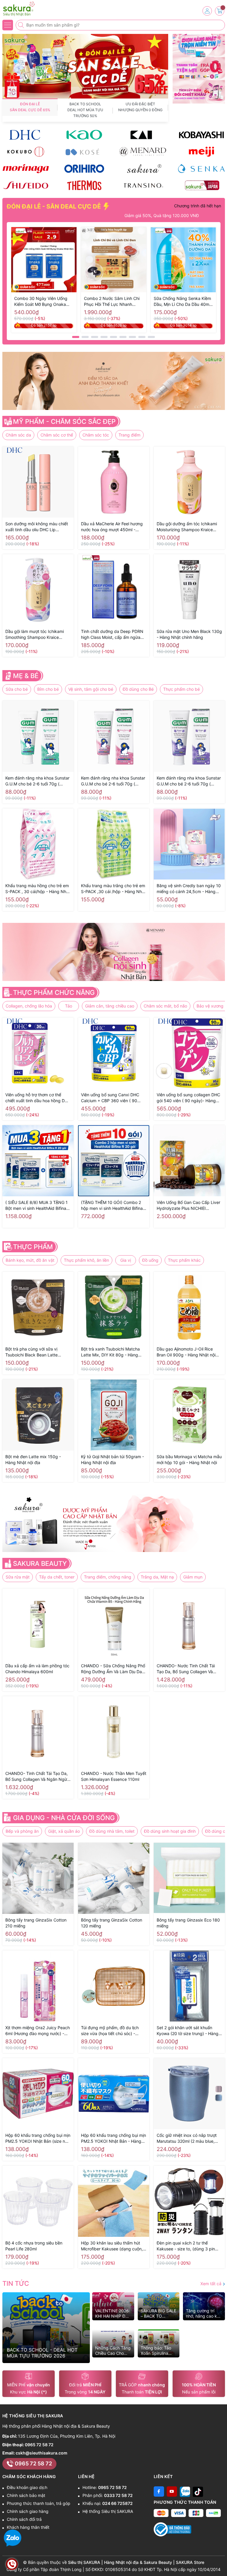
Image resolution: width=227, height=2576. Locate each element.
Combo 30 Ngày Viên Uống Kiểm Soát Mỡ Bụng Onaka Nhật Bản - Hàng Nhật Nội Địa (43, 302)
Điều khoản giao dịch (27, 2487)
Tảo (69, 1006)
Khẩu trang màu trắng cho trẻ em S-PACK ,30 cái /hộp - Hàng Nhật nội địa (113, 889)
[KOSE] (84, 151)
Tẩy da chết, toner (57, 1577)
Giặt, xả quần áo (64, 1831)
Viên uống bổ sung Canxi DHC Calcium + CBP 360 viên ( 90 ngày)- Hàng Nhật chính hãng (110, 1098)
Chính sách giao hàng (28, 2511)
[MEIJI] (201, 151)
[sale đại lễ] (85, 66)
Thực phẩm (33, 1247)
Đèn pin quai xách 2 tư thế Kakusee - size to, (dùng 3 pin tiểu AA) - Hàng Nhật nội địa (186, 2246)
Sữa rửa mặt (18, 1577)
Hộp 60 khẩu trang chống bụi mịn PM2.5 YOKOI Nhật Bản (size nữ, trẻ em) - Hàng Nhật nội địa (38, 2138)
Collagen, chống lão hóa (29, 1006)
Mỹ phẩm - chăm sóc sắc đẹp (64, 421)
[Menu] (8, 25)
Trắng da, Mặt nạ (157, 1577)
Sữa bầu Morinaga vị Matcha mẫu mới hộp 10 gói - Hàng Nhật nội (189, 1460)
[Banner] (199, 46)
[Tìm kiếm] (22, 25)
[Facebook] (159, 2491)
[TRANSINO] (143, 185)
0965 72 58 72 (39, 2445)
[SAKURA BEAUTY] (143, 168)
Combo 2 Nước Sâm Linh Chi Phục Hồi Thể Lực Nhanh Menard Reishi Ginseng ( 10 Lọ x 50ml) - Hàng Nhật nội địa (113, 302)
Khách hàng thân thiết (28, 2527)
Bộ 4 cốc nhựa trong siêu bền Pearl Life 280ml (34, 2246)
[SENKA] (201, 168)
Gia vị (126, 1260)
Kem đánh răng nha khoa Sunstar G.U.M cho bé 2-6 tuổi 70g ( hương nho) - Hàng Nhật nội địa (189, 781)
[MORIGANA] (26, 168)
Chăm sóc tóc (96, 435)
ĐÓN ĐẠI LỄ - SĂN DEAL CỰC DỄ (55, 206)
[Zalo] (185, 2491)
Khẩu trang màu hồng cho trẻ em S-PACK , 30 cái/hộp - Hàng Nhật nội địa (38, 889)
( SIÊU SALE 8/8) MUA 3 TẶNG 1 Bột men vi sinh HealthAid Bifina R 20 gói (38, 1206)
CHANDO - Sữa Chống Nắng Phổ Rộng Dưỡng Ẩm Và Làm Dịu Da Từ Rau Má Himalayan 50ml (113, 1669)
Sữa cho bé (17, 689)
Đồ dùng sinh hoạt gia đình (170, 1831)
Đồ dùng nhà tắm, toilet (112, 1831)
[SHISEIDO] (26, 185)
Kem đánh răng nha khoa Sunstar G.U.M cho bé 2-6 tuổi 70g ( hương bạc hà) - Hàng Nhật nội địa (37, 781)
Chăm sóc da (18, 435)
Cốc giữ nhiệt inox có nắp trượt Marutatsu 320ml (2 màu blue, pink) (187, 2138)
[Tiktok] (198, 2491)
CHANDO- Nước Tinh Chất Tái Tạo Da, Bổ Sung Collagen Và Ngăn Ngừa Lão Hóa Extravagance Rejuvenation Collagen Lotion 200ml (186, 1669)
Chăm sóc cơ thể (57, 435)
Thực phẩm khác (184, 1260)
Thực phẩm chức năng (54, 992)
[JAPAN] (201, 185)
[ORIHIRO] (84, 168)
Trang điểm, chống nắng (108, 1577)
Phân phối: (108, 2495)
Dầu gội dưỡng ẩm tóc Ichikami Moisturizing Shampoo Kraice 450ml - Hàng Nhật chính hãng (187, 527)
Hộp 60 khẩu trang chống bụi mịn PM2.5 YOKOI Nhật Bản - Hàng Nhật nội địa (113, 2138)
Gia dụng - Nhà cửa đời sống (64, 1818)
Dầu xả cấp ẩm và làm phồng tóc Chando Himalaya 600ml (37, 1669)
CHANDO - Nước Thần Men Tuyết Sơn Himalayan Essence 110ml (114, 1776)
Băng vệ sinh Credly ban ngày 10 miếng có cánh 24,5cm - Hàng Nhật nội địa (189, 889)
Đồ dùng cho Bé (138, 689)
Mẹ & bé (26, 676)
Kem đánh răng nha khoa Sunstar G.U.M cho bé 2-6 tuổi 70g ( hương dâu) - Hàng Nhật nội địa (113, 781)
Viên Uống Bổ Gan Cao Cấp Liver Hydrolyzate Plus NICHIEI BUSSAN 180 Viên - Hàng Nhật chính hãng (188, 1206)
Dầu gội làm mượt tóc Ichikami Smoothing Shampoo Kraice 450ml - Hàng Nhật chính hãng (35, 635)
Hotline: (105, 2487)
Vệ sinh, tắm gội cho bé (91, 689)
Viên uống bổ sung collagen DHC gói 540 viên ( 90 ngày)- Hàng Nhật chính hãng (188, 1098)
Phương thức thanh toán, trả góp (39, 2503)
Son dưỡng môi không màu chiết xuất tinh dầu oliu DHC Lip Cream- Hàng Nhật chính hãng (37, 527)
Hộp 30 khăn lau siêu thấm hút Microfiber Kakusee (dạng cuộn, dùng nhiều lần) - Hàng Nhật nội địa (112, 2246)
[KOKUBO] (26, 151)
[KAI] (143, 135)
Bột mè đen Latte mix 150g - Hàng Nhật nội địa (33, 1460)
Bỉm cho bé (48, 689)
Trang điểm (129, 435)
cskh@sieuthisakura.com (42, 2453)
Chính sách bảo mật (26, 2495)
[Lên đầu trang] (220, 2562)
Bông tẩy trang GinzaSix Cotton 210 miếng (36, 1923)
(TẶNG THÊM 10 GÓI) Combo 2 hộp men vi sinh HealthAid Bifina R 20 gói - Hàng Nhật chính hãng (113, 1206)
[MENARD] (143, 151)
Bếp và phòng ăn (22, 1831)
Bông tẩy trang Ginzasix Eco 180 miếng (188, 1923)
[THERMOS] (84, 185)
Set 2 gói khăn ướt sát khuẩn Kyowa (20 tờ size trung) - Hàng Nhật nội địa (188, 2031)
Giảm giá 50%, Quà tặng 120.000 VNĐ (133, 215)
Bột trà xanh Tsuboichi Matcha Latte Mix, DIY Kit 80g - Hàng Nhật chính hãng (110, 1352)
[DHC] (26, 135)
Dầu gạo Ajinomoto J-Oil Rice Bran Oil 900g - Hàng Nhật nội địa (186, 1352)
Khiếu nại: (108, 2503)
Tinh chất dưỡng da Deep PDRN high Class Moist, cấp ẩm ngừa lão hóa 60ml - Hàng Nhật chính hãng (112, 635)
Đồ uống (150, 1260)
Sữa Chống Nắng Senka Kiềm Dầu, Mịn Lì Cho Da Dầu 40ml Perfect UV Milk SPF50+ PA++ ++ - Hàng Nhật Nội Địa (183, 302)
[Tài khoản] (207, 11)
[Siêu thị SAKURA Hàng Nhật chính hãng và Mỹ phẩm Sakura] (22, 9)
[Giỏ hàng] (220, 11)
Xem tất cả (211, 2284)
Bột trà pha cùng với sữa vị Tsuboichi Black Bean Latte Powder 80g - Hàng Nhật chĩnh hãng (36, 1352)
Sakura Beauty (40, 1563)
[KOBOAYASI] (201, 135)
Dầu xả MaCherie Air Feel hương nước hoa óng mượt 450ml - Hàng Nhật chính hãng (112, 527)
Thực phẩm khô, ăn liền (86, 1260)
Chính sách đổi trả (24, 2519)
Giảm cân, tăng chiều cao (110, 1006)
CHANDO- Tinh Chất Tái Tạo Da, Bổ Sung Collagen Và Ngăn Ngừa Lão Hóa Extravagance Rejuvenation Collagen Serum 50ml (37, 1777)
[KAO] (84, 135)
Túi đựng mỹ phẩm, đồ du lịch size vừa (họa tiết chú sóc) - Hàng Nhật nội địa (110, 2031)
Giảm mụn (193, 1577)
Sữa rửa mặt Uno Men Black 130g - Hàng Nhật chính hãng (189, 634)
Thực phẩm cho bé (181, 689)
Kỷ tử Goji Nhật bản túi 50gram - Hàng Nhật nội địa (112, 1460)
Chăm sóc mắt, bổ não (165, 1006)
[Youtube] (172, 2491)
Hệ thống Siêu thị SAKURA (108, 2511)
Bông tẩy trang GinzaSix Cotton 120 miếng (112, 1923)
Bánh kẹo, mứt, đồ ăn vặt (30, 1260)
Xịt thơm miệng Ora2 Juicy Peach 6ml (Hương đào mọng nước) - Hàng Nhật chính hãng (38, 2031)
